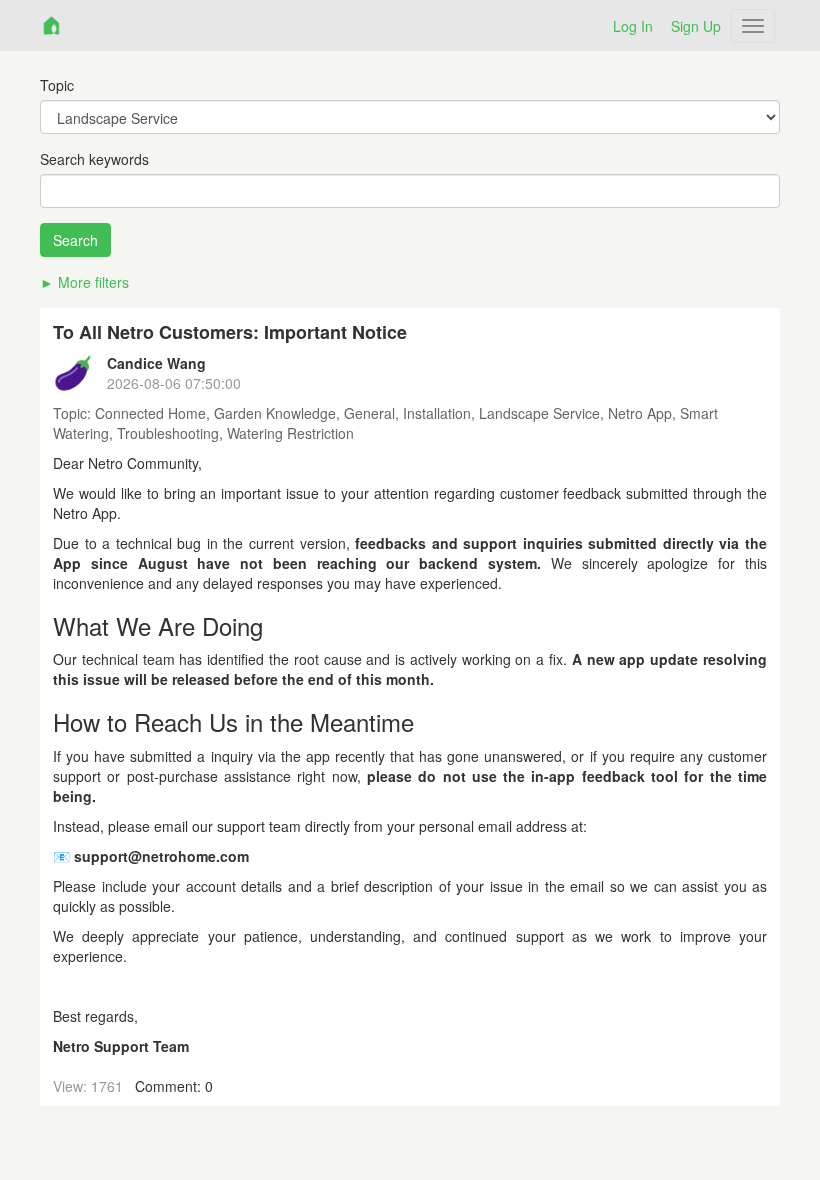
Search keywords (94, 159)
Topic (57, 85)
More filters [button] (93, 282)
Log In (633, 26)
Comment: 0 (174, 1086)
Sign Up (696, 26)
